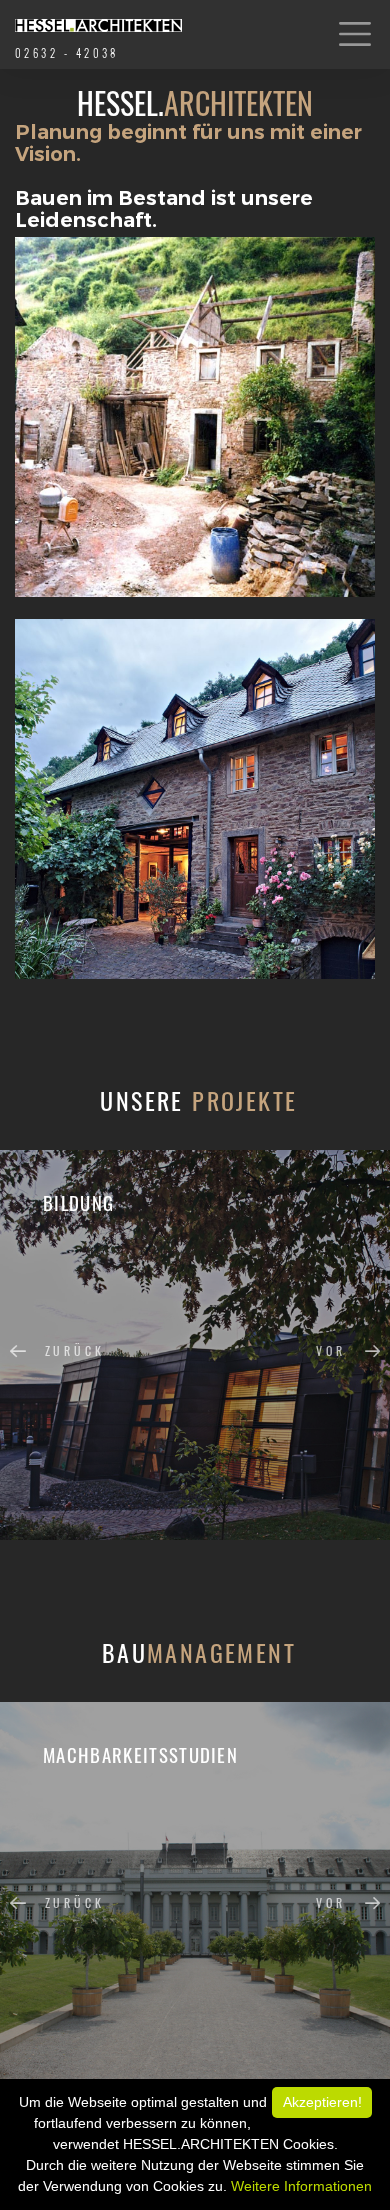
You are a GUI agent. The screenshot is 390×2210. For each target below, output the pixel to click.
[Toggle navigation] (355, 34)
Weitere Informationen (301, 2186)
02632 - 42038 (67, 53)
